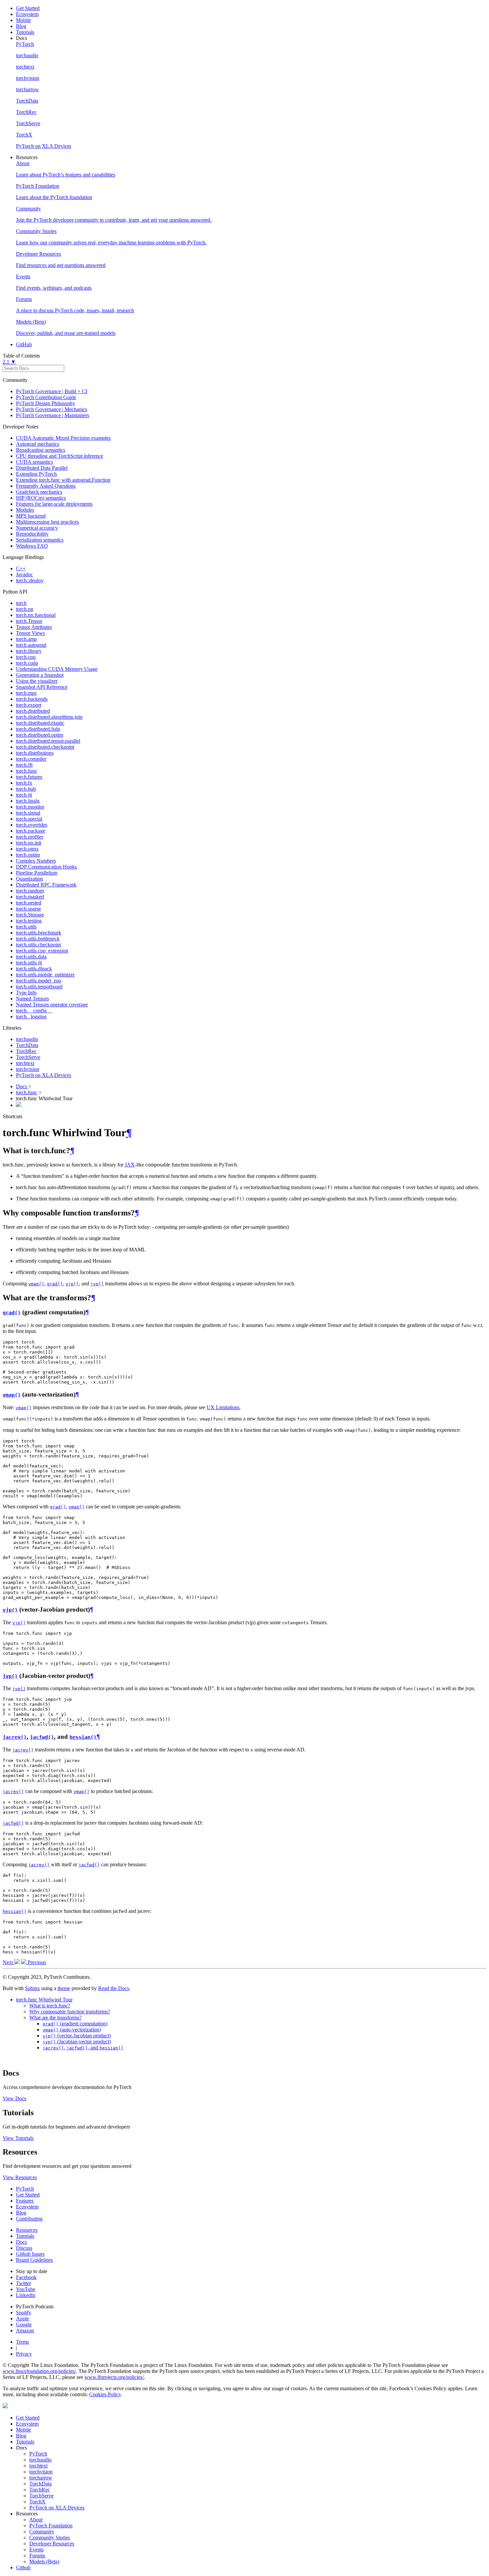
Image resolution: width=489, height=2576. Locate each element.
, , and (83, 2048)
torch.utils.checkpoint (38, 945)
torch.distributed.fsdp (38, 729)
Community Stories (50, 2538)
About (36, 2520)
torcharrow (41, 2478)
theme (64, 1988)
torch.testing (29, 921)
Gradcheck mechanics (39, 492)
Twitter (23, 2283)
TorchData (27, 1045)
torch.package (31, 831)
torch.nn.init (29, 843)
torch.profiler (30, 837)
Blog (21, 26)
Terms (22, 2342)
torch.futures (29, 777)
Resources (27, 2230)
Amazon (25, 2330)
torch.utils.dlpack (34, 969)
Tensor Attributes (34, 627)
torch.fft (24, 765)
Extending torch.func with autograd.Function (63, 480)
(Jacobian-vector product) (77, 2042)
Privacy (24, 2354)
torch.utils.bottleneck (38, 939)
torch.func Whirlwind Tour (44, 2000)
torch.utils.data (31, 957)
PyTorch (25, 2189)
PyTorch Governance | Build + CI (52, 391)
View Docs (14, 2098)
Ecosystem (27, 14)
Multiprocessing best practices (47, 522)
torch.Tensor (29, 621)
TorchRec (26, 1051)
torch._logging (31, 1017)
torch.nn (25, 609)
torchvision (28, 1069)
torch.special (29, 819)
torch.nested (29, 903)
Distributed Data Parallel (42, 468)
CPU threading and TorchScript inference (60, 456)
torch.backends (32, 699)
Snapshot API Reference (42, 687)
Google (24, 2324)
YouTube (26, 2289)
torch (21, 603)
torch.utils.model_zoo (39, 981)
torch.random (30, 891)
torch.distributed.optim (40, 735)
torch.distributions (35, 753)
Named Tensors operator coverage (52, 1005)
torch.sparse (28, 909)
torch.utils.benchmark (39, 933)
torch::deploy (30, 580)
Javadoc (24, 574)
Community (42, 2532)
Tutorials (25, 32)
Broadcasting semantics (41, 450)
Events (36, 2550)
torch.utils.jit (29, 963)
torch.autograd (31, 645)
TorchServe (28, 1057)
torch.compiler (31, 759)
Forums (37, 2556)
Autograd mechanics (38, 444)
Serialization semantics (40, 540)
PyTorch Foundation (51, 2526)
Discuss (24, 2248)
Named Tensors (32, 999)
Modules (25, 510)
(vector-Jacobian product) (77, 2036)
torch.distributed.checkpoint (45, 747)
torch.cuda (27, 663)
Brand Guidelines (34, 2260)
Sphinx (32, 1988)
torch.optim (28, 855)
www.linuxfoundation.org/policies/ (39, 2371)
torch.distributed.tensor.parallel (48, 741)
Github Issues (30, 2254)
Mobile (23, 20)
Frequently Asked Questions (46, 486)
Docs (22, 1086)
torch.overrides (32, 825)
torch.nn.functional (36, 615)
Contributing (29, 2219)
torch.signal (28, 813)
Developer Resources (52, 2544)
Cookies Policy (105, 2394)
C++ (21, 568)
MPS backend (31, 516)
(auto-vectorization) (72, 2030)
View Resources (20, 2177)
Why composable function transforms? (70, 2012)
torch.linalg (28, 801)
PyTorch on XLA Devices (44, 1075)
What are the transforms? (55, 2018)
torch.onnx (27, 849)
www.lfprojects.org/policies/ (114, 2377)
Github (23, 2568)
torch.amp (26, 639)
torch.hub (26, 789)
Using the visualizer (37, 681)
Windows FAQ (32, 546)
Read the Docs (114, 1988)
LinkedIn (26, 2295)
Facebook (26, 2277)
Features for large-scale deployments (54, 504)
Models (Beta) (44, 2562)
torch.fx (24, 783)
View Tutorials (18, 2138)
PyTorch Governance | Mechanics (52, 409)
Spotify (24, 2313)
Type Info (26, 993)
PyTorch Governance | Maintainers (53, 415)
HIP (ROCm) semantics (41, 498)
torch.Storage (30, 915)
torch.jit (24, 795)
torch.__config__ (34, 1011)
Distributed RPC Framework (46, 885)
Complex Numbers (36, 861)
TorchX (37, 2502)
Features (25, 2201)
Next (8, 1962)
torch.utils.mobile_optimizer (45, 975)
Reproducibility (32, 534)
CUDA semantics (34, 462)
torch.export (29, 705)
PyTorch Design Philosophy (46, 403)
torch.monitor (30, 807)
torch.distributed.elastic (40, 723)
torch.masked (30, 897)
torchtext (25, 1063)
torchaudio (27, 1039)
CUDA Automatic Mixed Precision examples (63, 438)
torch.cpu (26, 657)
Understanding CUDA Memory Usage (57, 669)
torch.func (27, 771)
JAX (130, 1165)
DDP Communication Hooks (46, 867)
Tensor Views (30, 633)
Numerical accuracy (37, 528)
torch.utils (26, 927)
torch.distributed (33, 711)
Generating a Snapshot (40, 675)
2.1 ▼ (9, 362)
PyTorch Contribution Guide (46, 397)
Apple (22, 2318)
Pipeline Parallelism (37, 873)
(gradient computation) (75, 2024)
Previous (36, 1962)
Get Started (28, 8)
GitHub (24, 344)
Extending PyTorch (36, 474)
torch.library (29, 651)
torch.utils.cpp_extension (42, 951)
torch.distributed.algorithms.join (49, 717)
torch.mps (26, 693)
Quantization (29, 879)
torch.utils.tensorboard (39, 987)
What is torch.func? (50, 2006)
